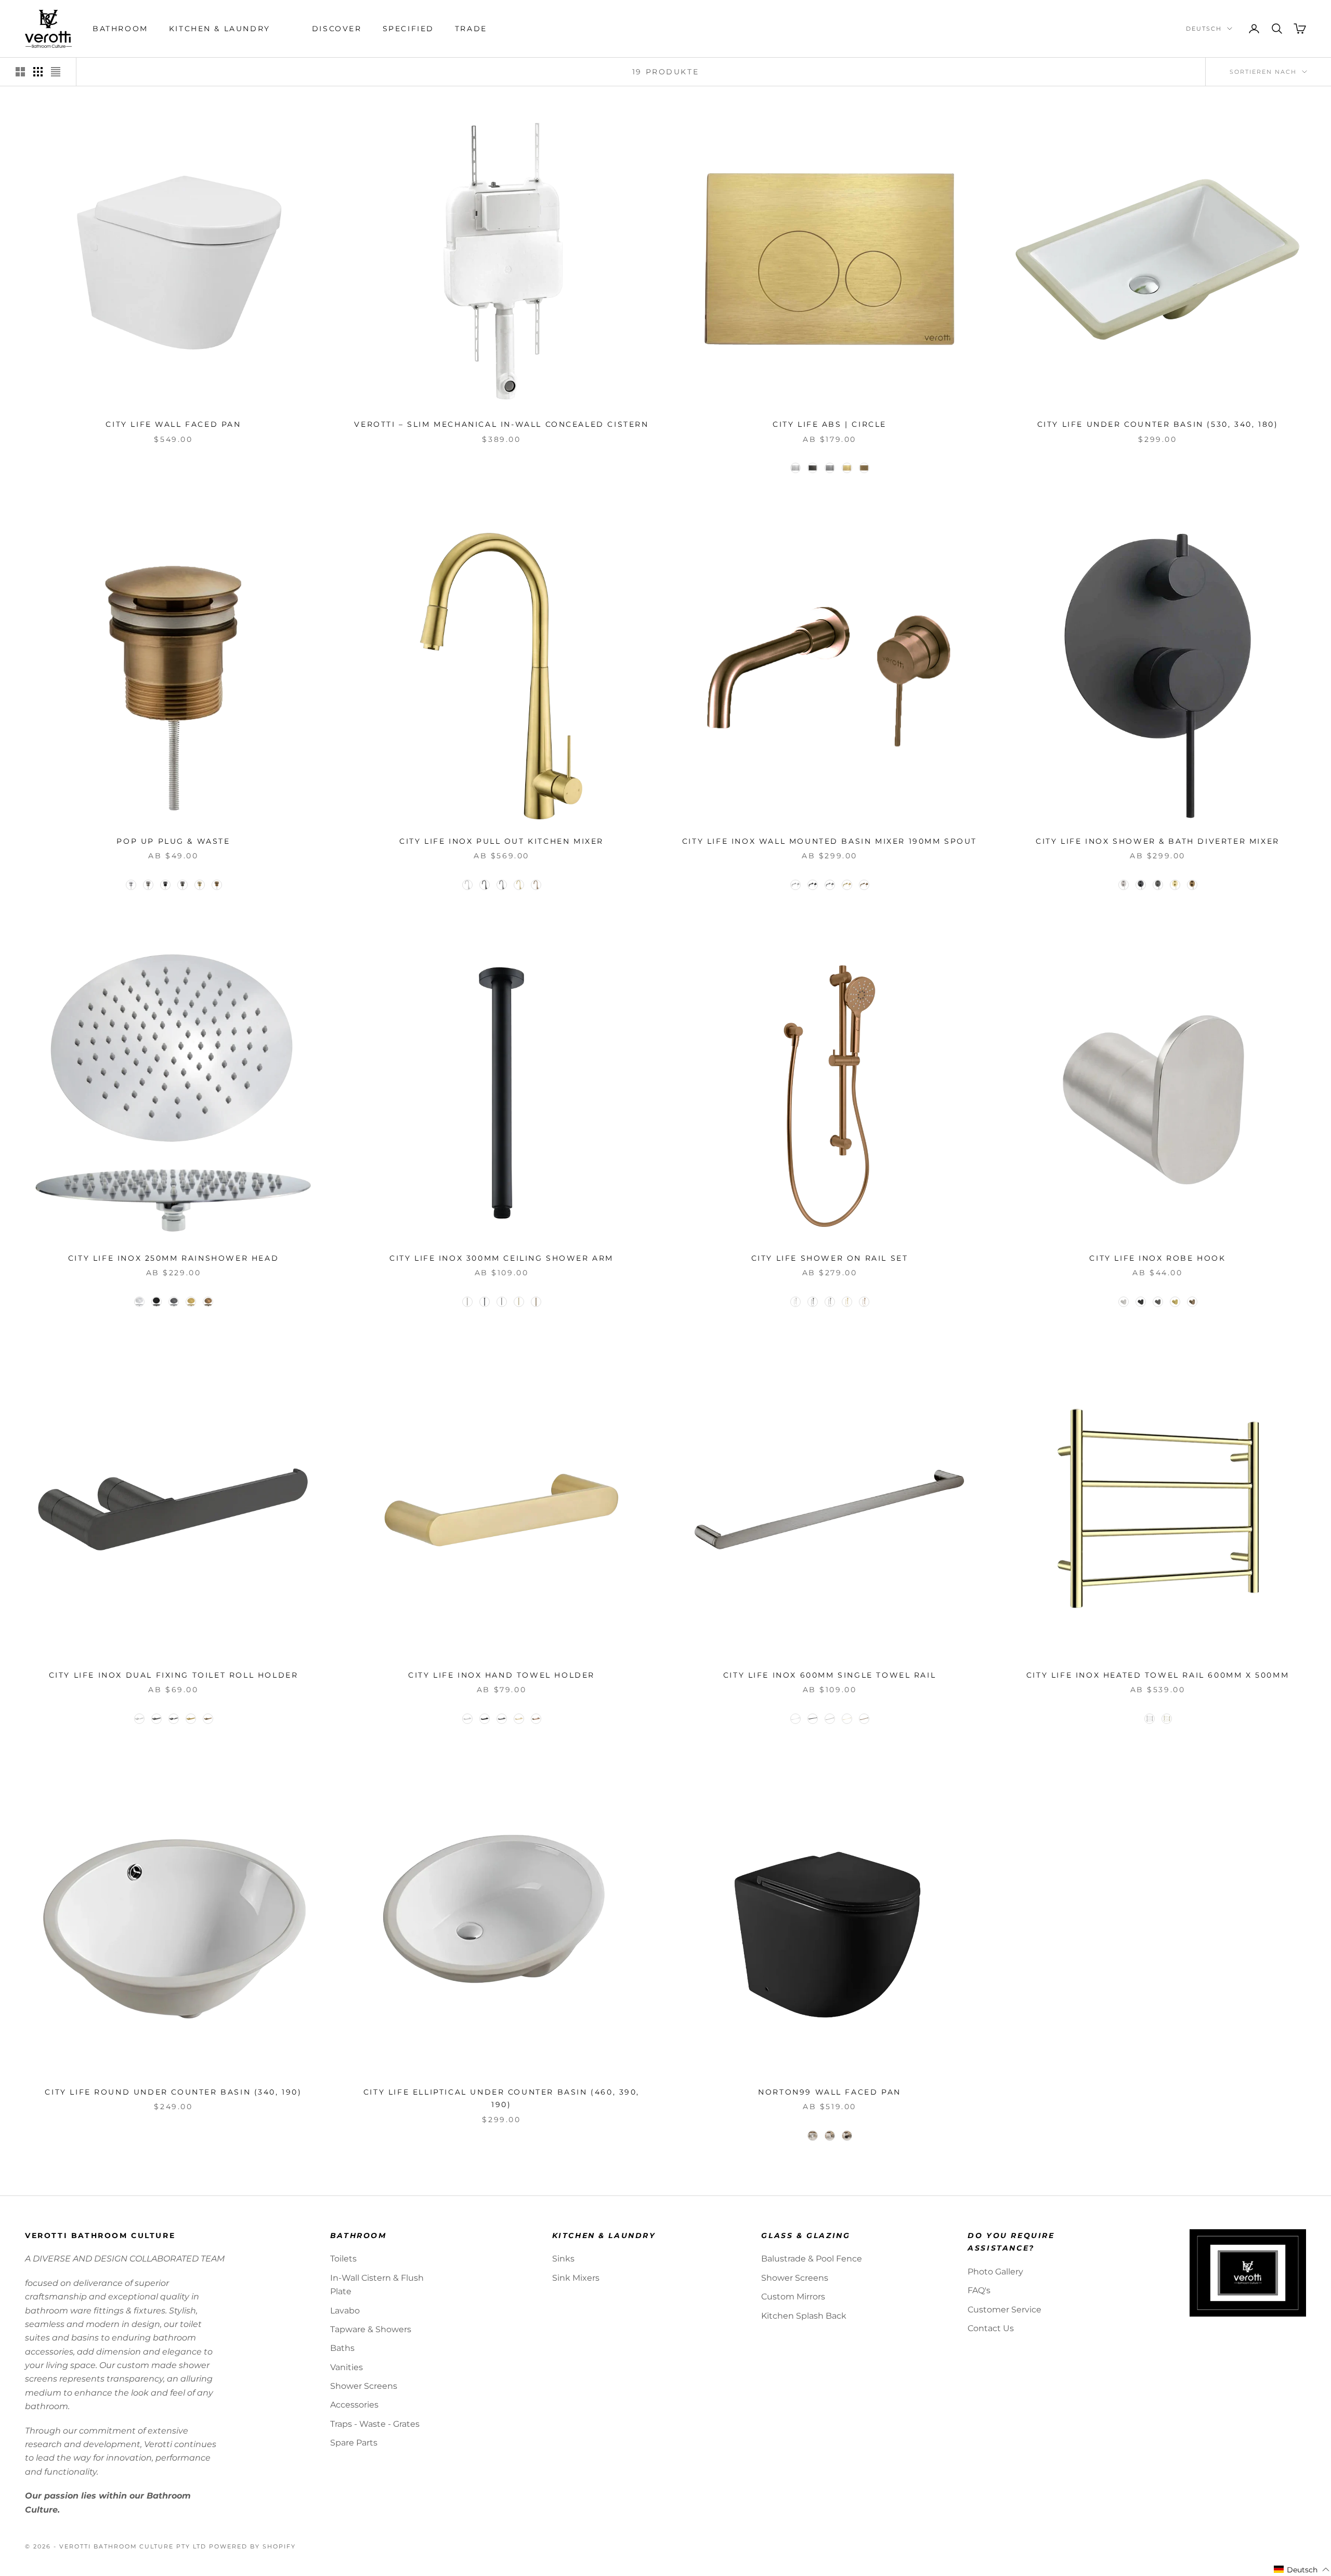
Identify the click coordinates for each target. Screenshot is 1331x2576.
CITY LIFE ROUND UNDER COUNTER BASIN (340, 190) (173, 2092)
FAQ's (979, 2290)
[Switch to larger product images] (20, 72)
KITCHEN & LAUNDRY (220, 29)
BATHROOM (120, 29)
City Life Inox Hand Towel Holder (501, 1675)
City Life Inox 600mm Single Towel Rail (830, 1675)
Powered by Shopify (252, 2546)
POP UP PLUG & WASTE (173, 841)
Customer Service (1004, 2310)
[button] (1302, 2570)
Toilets (343, 2259)
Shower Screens (364, 2386)
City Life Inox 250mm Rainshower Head (173, 1258)
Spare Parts (354, 2443)
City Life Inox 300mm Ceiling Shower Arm (501, 1258)
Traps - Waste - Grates (375, 2424)
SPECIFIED (408, 29)
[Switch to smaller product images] (38, 72)
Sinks (563, 2259)
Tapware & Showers (371, 2329)
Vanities (347, 2367)
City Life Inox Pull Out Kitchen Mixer (501, 841)
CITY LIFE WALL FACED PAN (173, 424)
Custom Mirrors (793, 2297)
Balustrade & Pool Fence (812, 2259)
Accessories (354, 2405)
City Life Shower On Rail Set (830, 1258)
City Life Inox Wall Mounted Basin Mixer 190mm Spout (830, 841)
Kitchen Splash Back (804, 2316)
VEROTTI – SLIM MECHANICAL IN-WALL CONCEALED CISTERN (501, 424)
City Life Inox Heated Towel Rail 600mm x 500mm (1158, 1675)
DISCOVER (337, 29)
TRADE (471, 29)
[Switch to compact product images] (56, 72)
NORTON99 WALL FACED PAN (830, 2092)
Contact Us (991, 2328)
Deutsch (1204, 29)
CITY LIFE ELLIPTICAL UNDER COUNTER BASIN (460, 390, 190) (501, 2098)
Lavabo (345, 2311)
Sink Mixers (576, 2278)
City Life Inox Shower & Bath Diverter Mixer (1157, 841)
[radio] (794, 468)
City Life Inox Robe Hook (1157, 1258)
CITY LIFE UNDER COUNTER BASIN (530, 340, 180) (1158, 424)
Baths (342, 2348)
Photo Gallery (995, 2272)
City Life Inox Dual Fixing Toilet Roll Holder (174, 1675)
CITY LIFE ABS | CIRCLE (830, 424)
